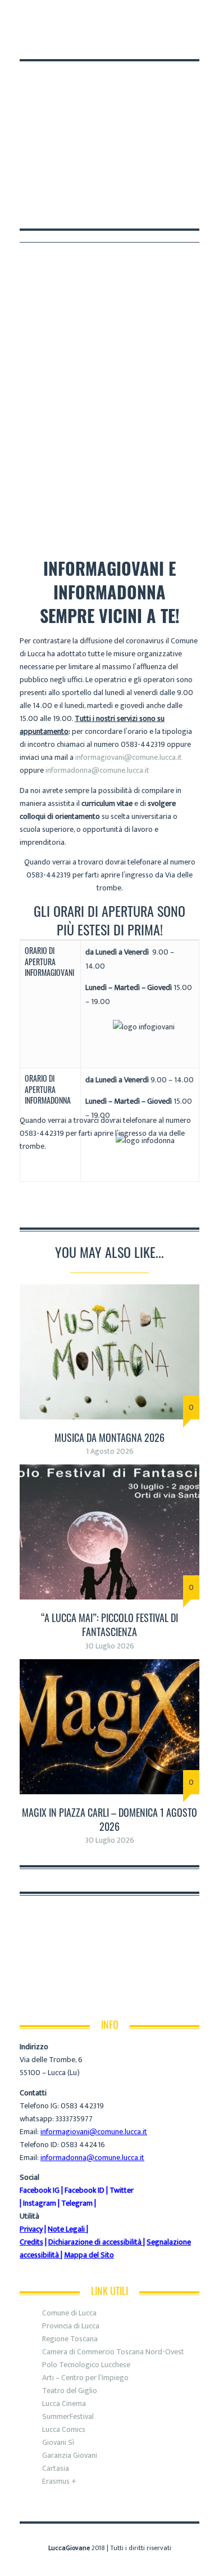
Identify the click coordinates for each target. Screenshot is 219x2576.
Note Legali (66, 2229)
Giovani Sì (58, 2442)
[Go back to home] (109, 121)
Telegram (77, 2203)
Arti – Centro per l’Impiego (85, 2378)
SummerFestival (68, 2416)
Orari (125, 18)
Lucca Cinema (64, 2403)
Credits (31, 2242)
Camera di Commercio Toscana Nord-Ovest (113, 2352)
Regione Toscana (70, 2339)
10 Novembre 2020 (150, 487)
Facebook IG (40, 2190)
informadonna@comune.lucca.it (97, 770)
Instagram (40, 2203)
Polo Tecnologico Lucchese (86, 2365)
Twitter (122, 2190)
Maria (44, 487)
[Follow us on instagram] (67, 40)
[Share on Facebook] (24, 1209)
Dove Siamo (83, 18)
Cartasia (56, 2468)
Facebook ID (85, 2190)
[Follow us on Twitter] (56, 40)
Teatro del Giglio (70, 2391)
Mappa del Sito (89, 2255)
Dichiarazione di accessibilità (95, 2242)
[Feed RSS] (26, 40)
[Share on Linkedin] (48, 1209)
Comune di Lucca (69, 2313)
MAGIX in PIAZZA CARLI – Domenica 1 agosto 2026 (109, 1819)
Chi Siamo (35, 18)
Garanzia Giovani (70, 2455)
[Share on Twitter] (36, 1209)
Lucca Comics (64, 2429)
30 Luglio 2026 (110, 1646)
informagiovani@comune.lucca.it (129, 757)
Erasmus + (59, 2481)
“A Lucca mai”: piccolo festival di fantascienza (109, 1625)
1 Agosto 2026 (110, 1451)
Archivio (86, 487)
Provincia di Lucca (71, 2326)
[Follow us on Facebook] (41, 40)
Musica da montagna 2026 (109, 1437)
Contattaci (167, 18)
